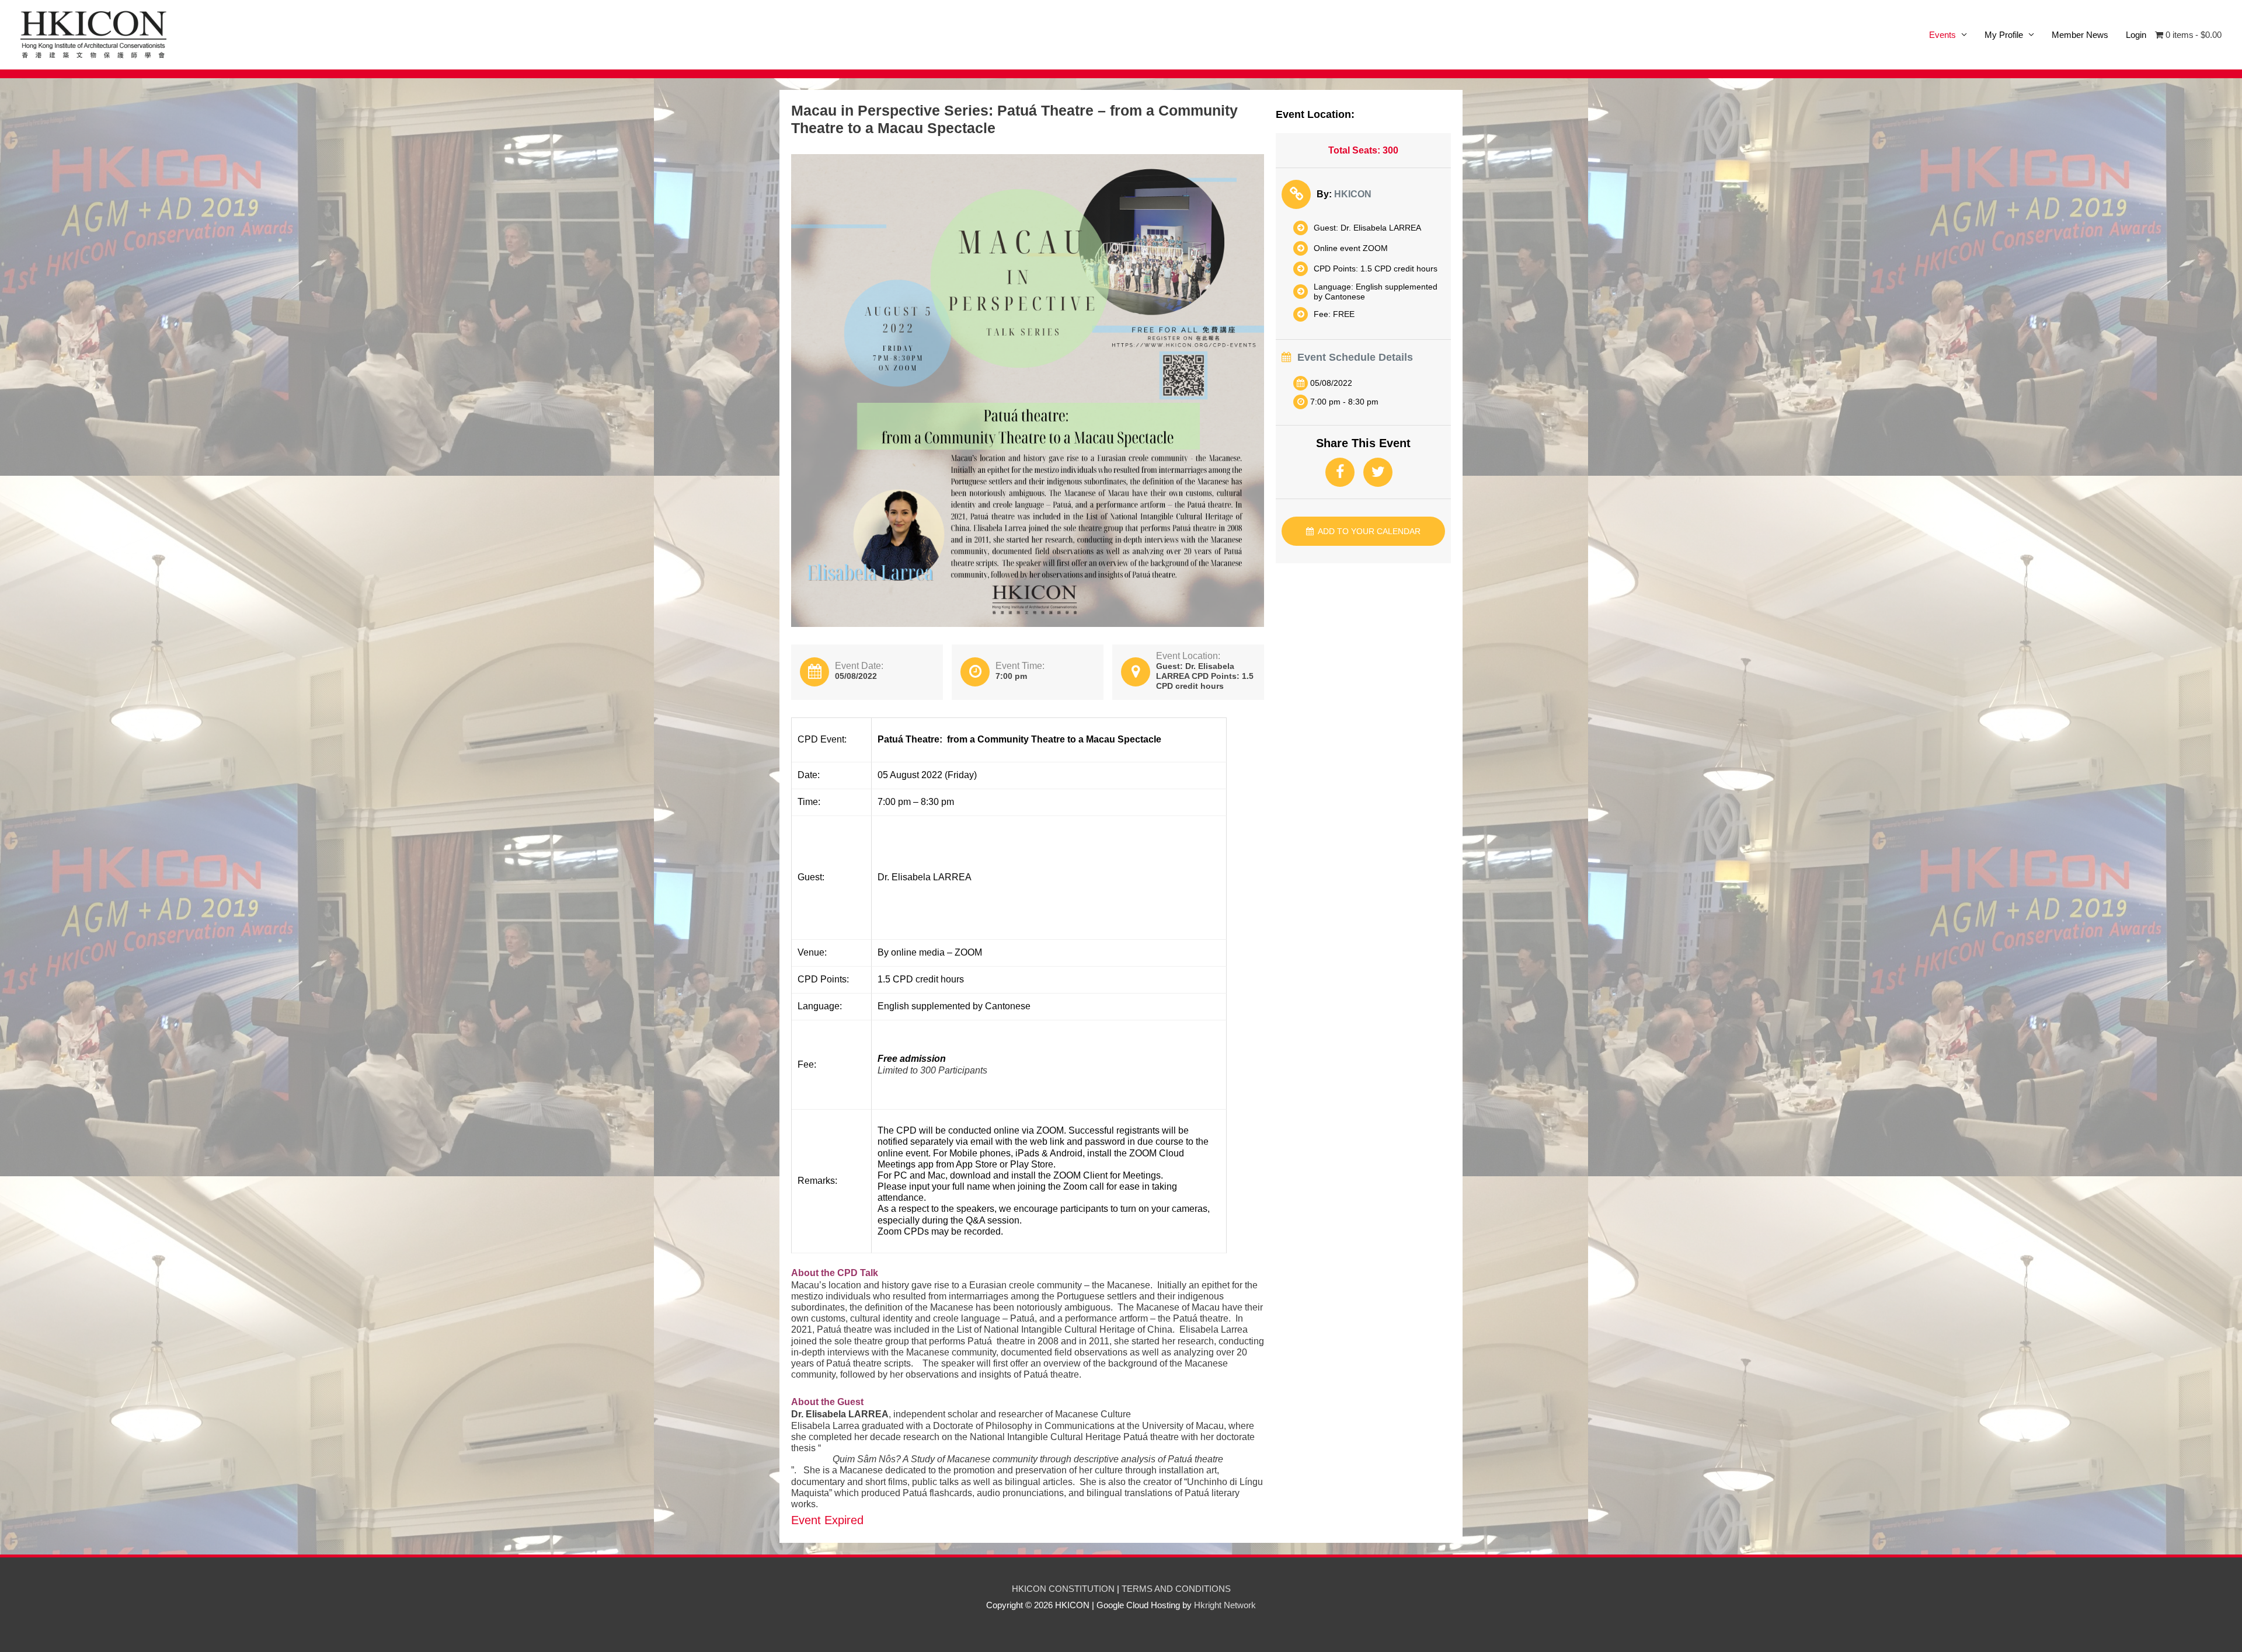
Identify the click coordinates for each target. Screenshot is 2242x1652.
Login (2136, 35)
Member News (2080, 35)
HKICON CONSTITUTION (1063, 1589)
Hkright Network (1225, 1605)
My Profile (2004, 35)
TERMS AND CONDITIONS (1176, 1589)
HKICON (1353, 194)
